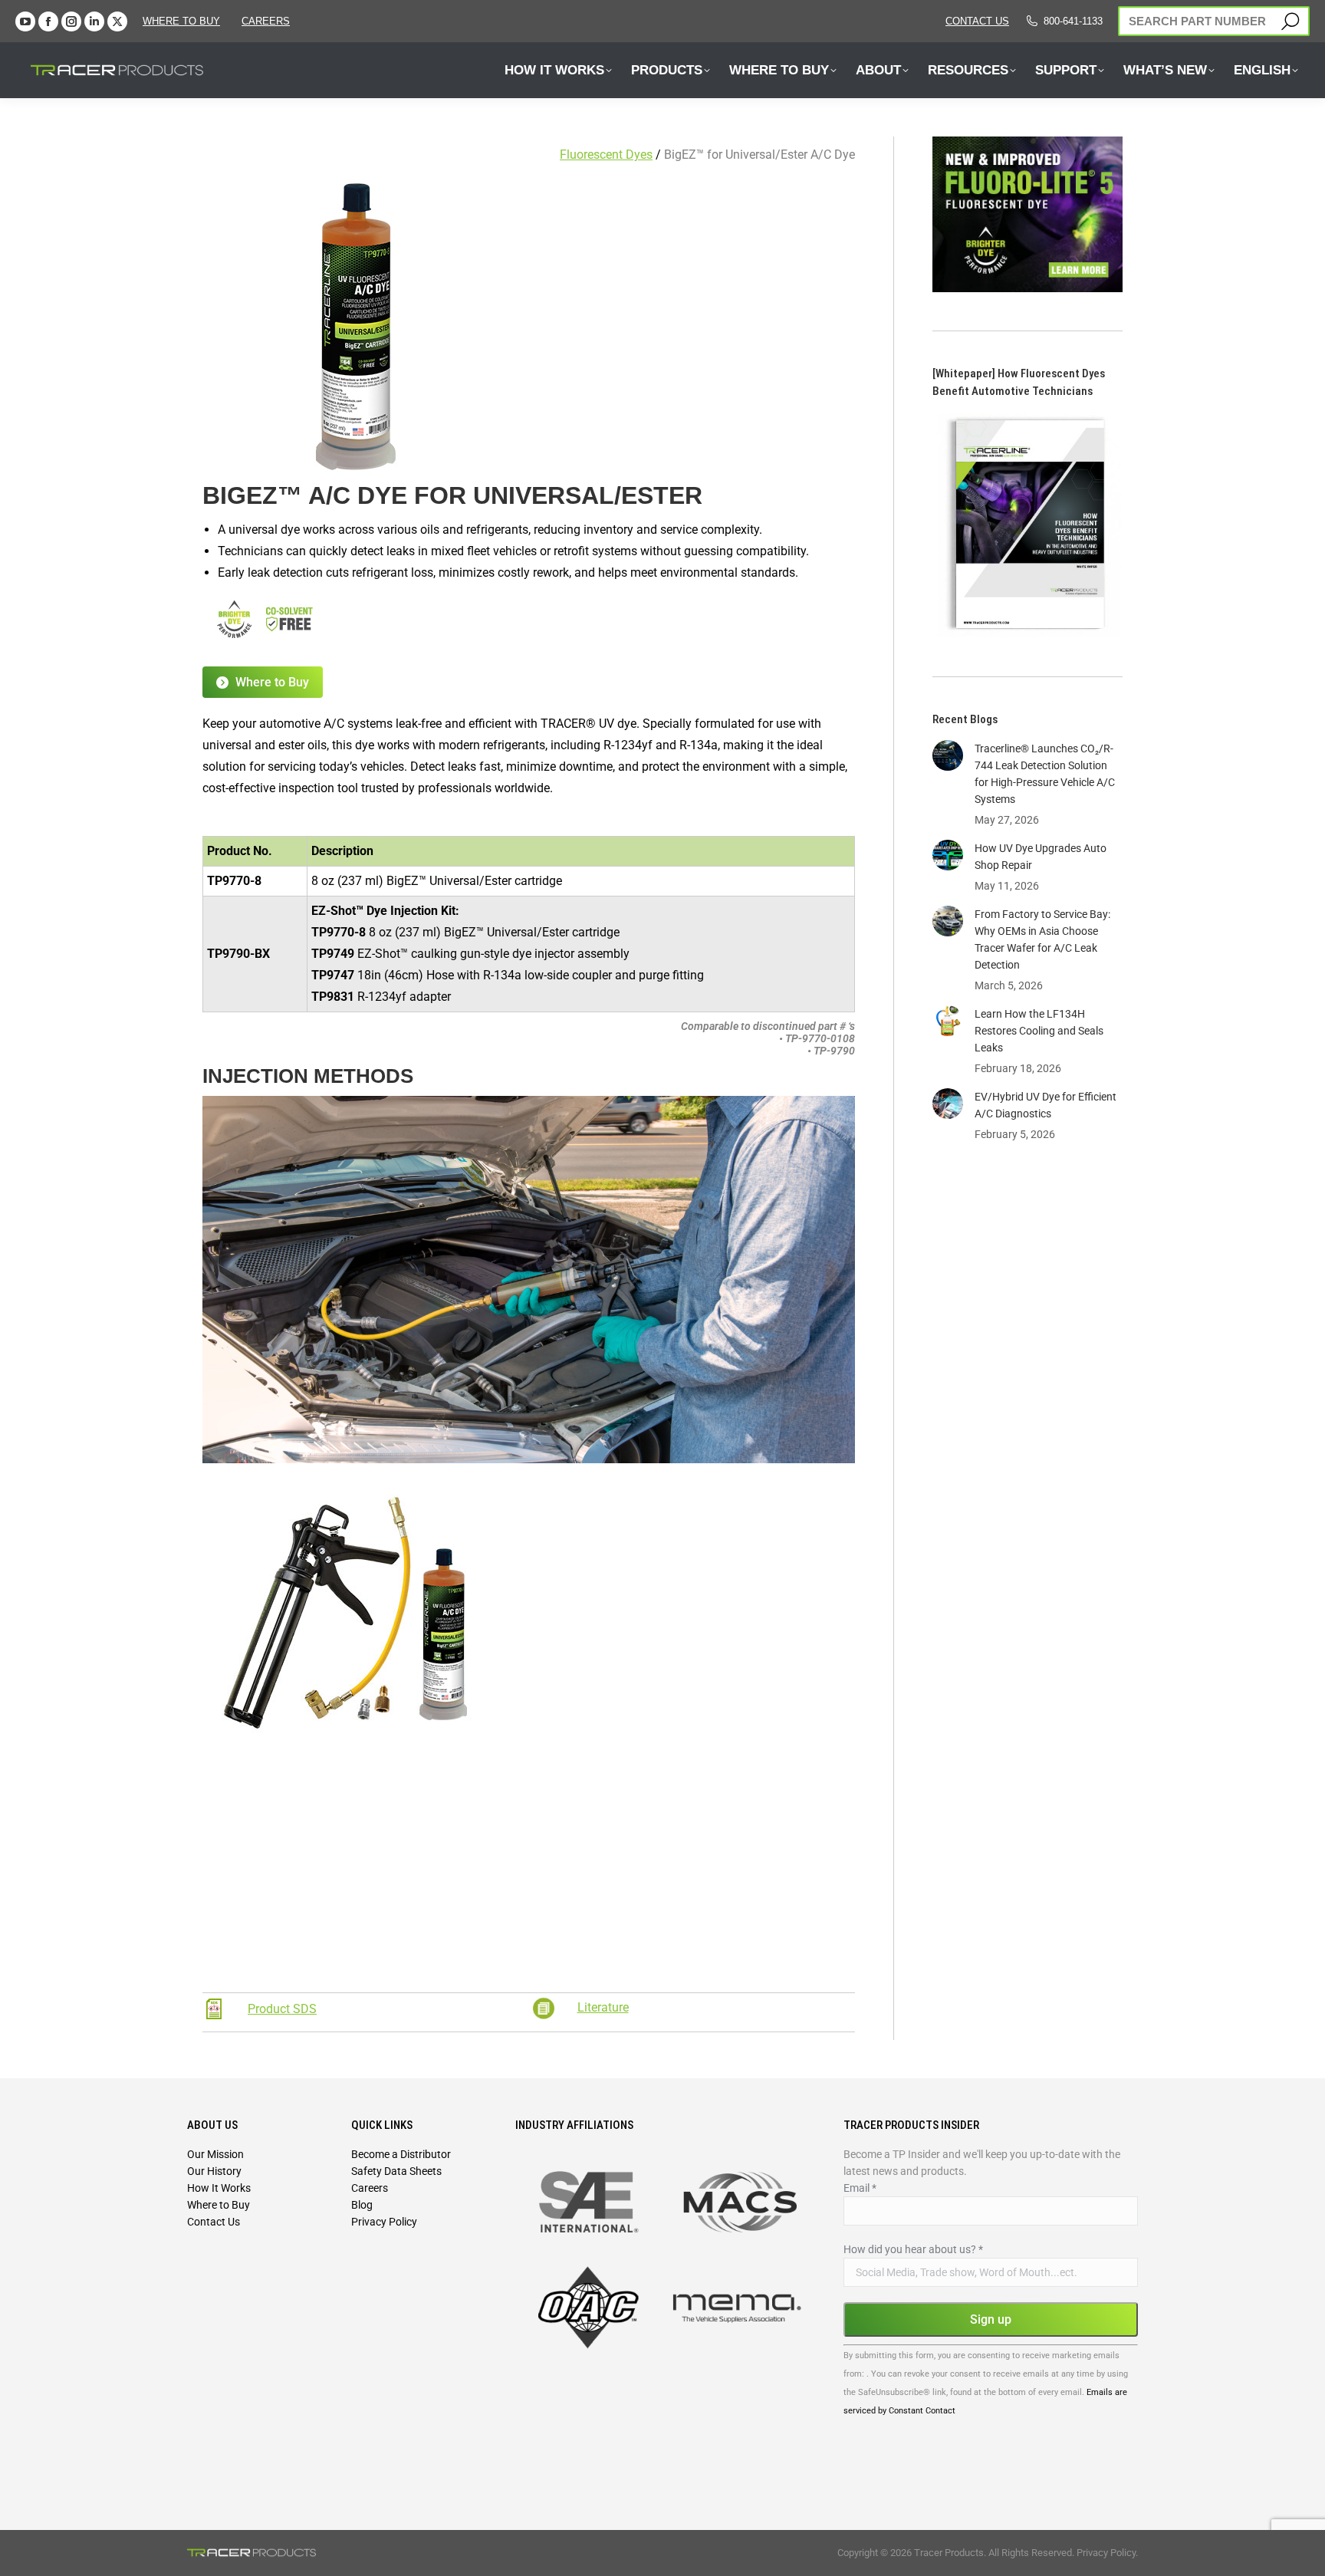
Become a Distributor (401, 2154)
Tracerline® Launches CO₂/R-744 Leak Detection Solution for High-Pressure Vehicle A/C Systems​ (1045, 774)
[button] (271, 29)
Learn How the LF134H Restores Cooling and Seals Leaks (1039, 1031)
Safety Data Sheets (396, 2171)
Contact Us (214, 2222)
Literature (603, 2007)
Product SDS (282, 2009)
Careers (370, 2188)
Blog (362, 2205)
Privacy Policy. (1107, 2553)
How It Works (219, 2188)
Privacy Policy (384, 2222)
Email (860, 2188)
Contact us (977, 21)
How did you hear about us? (913, 2249)
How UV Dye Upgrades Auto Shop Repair (1041, 857)
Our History (214, 2171)
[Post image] (948, 755)
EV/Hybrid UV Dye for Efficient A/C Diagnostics (1046, 1105)
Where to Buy (181, 21)
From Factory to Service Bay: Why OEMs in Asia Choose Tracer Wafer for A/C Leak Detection (1042, 939)
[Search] (1290, 21)
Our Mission (215, 2154)
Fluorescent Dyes (606, 155)
